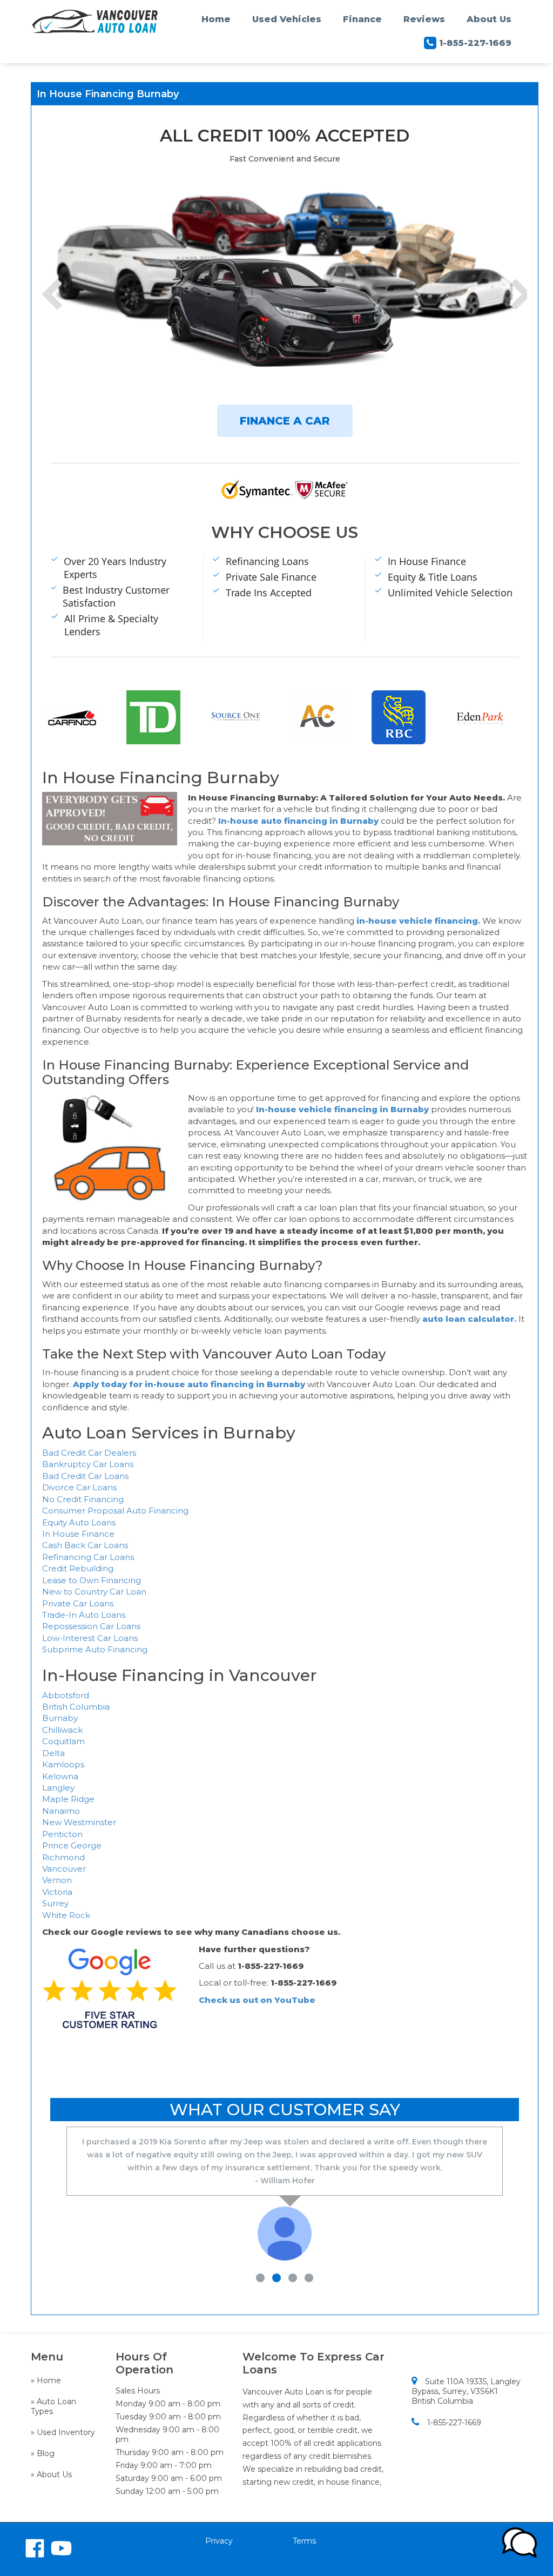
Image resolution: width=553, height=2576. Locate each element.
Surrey (55, 1903)
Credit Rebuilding (78, 1568)
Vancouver (64, 1869)
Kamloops (63, 1764)
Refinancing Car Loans (88, 1557)
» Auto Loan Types (53, 2406)
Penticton (62, 1834)
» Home (46, 2380)
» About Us (51, 2474)
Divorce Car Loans (79, 1487)
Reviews (424, 19)
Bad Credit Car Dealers (89, 1453)
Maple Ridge (68, 1799)
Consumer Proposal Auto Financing (115, 1511)
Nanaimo (61, 1811)
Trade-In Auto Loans (84, 1615)
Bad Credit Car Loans (85, 1476)
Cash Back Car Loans (85, 1545)
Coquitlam (63, 1741)
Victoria (57, 1892)
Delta (53, 1753)
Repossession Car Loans (91, 1626)
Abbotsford (66, 1695)
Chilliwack (62, 1730)
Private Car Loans (78, 1603)
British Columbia (76, 1707)
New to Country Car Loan (94, 1592)
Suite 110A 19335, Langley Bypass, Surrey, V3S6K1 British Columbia (466, 2391)
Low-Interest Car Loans (90, 1638)
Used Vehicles (287, 19)
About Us (489, 19)
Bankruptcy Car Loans (88, 1464)
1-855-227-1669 (475, 43)
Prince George (72, 1845)
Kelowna (60, 1776)
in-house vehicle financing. (419, 921)
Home (216, 19)
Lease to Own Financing (92, 1580)
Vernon (57, 1880)
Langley (58, 1788)
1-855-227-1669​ (454, 2423)
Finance (362, 19)
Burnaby (60, 1718)
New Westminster (79, 1822)
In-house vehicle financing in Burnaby (342, 1109)
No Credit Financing (83, 1499)
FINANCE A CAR (285, 421)
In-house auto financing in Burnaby (298, 821)
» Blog (43, 2453)
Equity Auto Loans (79, 1522)
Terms (304, 2541)
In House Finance (78, 1534)
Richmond (63, 1857)
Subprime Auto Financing (95, 1649)
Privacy (219, 2541)
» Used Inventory (63, 2432)
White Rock (66, 1915)
